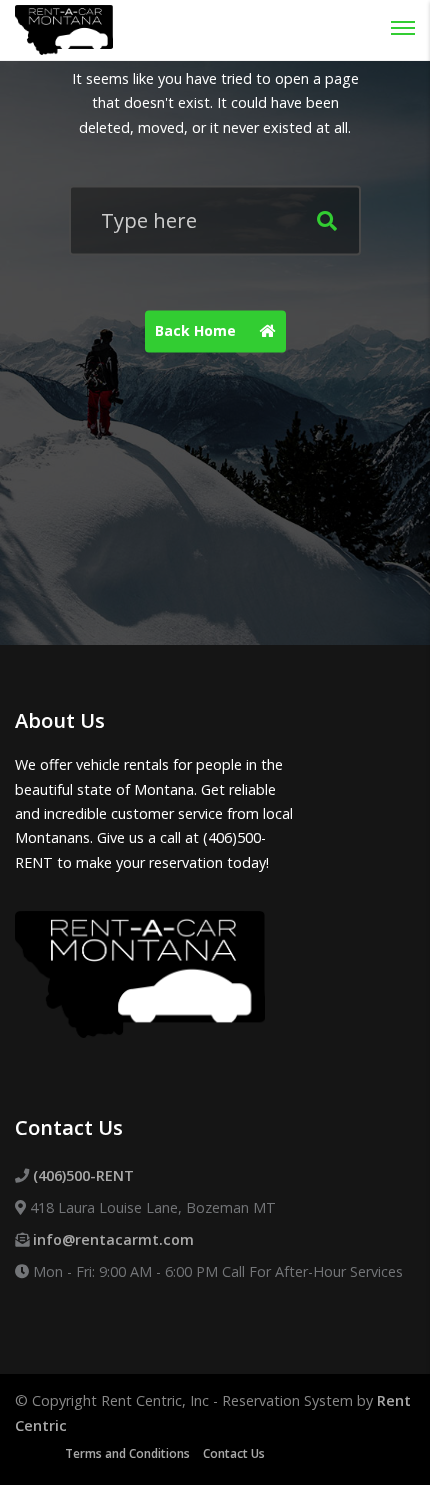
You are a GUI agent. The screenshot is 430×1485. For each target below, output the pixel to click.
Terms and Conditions (127, 1453)
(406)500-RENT (83, 1175)
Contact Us (234, 1453)
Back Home (197, 330)
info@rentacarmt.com (113, 1239)
